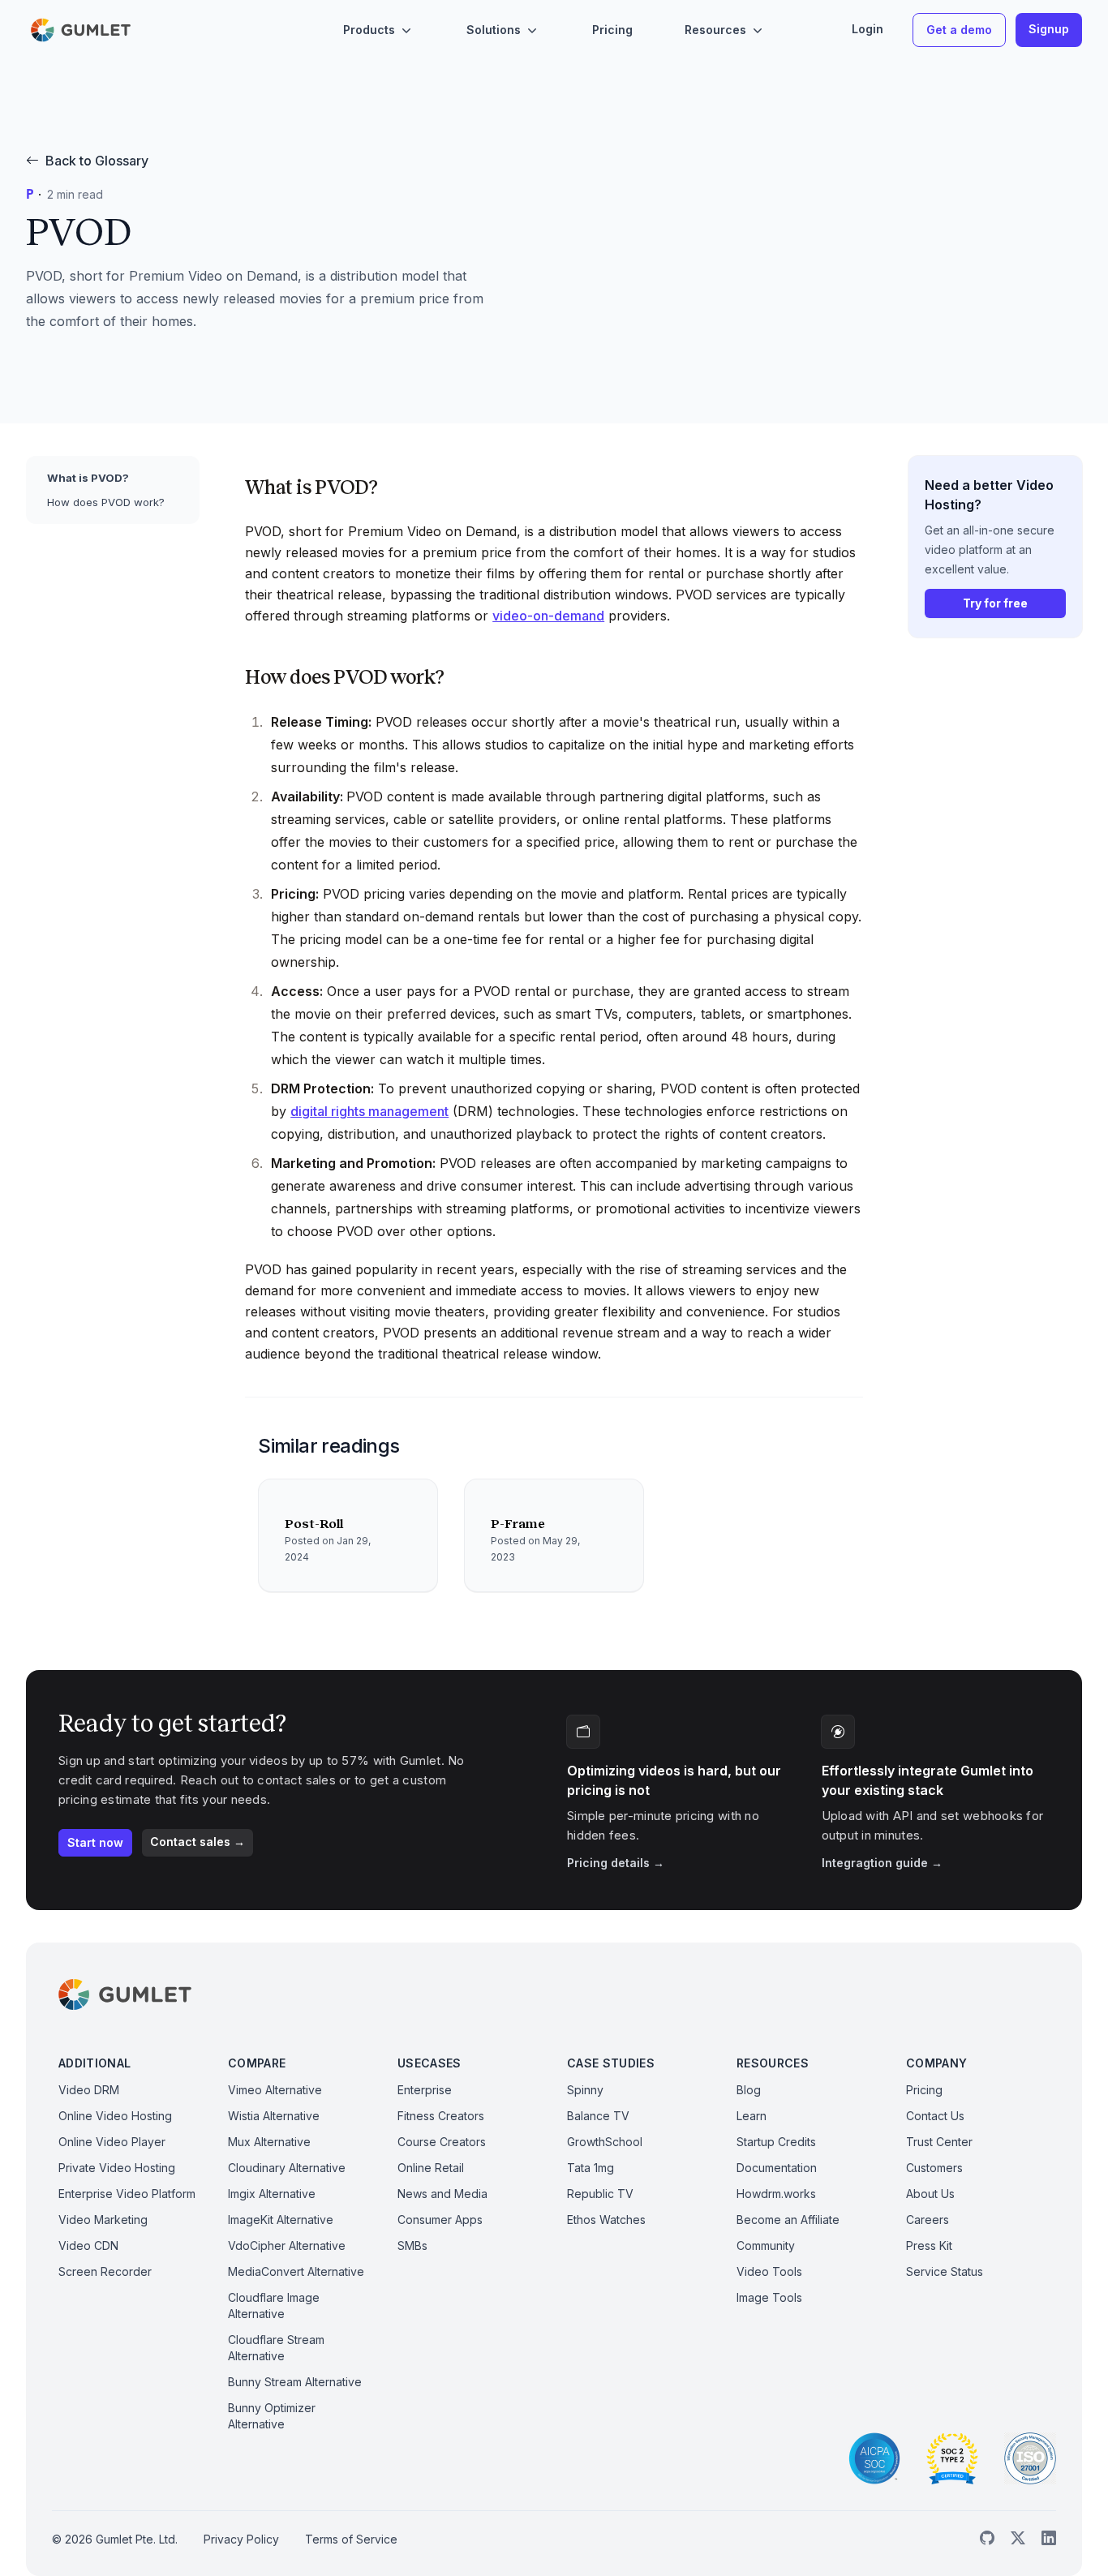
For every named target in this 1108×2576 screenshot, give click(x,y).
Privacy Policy (241, 2539)
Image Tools (769, 2297)
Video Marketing (103, 2220)
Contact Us (935, 2116)
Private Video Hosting (117, 2168)
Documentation (777, 2168)
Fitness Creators (441, 2116)
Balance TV (598, 2116)
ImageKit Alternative (281, 2220)
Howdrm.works (776, 2194)
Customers (934, 2168)
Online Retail (431, 2168)
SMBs (412, 2245)
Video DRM (89, 2090)
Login (868, 29)
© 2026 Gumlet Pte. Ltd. (115, 2539)
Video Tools (769, 2271)
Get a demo (959, 30)
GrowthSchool (605, 2142)
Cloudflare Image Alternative (274, 2306)
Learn (752, 2116)
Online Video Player (112, 2142)
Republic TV (600, 2194)
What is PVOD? (88, 478)
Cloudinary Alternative (287, 2168)
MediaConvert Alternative (296, 2271)
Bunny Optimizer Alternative (272, 2416)
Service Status (945, 2271)
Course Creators (442, 2142)
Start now (95, 1842)
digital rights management (369, 1111)
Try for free (995, 603)
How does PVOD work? (106, 502)
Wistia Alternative (274, 2116)
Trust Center (939, 2142)
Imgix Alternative (272, 2194)
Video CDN (88, 2245)
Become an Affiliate (788, 2220)
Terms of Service (351, 2539)
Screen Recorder (105, 2271)
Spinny (585, 2090)
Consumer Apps (440, 2220)
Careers (928, 2220)
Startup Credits (776, 2142)
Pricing (612, 30)
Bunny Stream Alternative (295, 2382)
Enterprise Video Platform (127, 2194)
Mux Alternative (269, 2142)
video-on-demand (548, 616)
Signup (1049, 29)
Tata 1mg (591, 2168)
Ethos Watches (606, 2220)
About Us (930, 2194)
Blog (749, 2090)
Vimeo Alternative (275, 2090)
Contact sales (198, 1842)
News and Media (442, 2194)
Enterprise (425, 2090)
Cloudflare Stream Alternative (276, 2348)
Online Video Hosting (115, 2116)
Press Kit (929, 2245)
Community (766, 2245)
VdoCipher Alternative (287, 2245)
